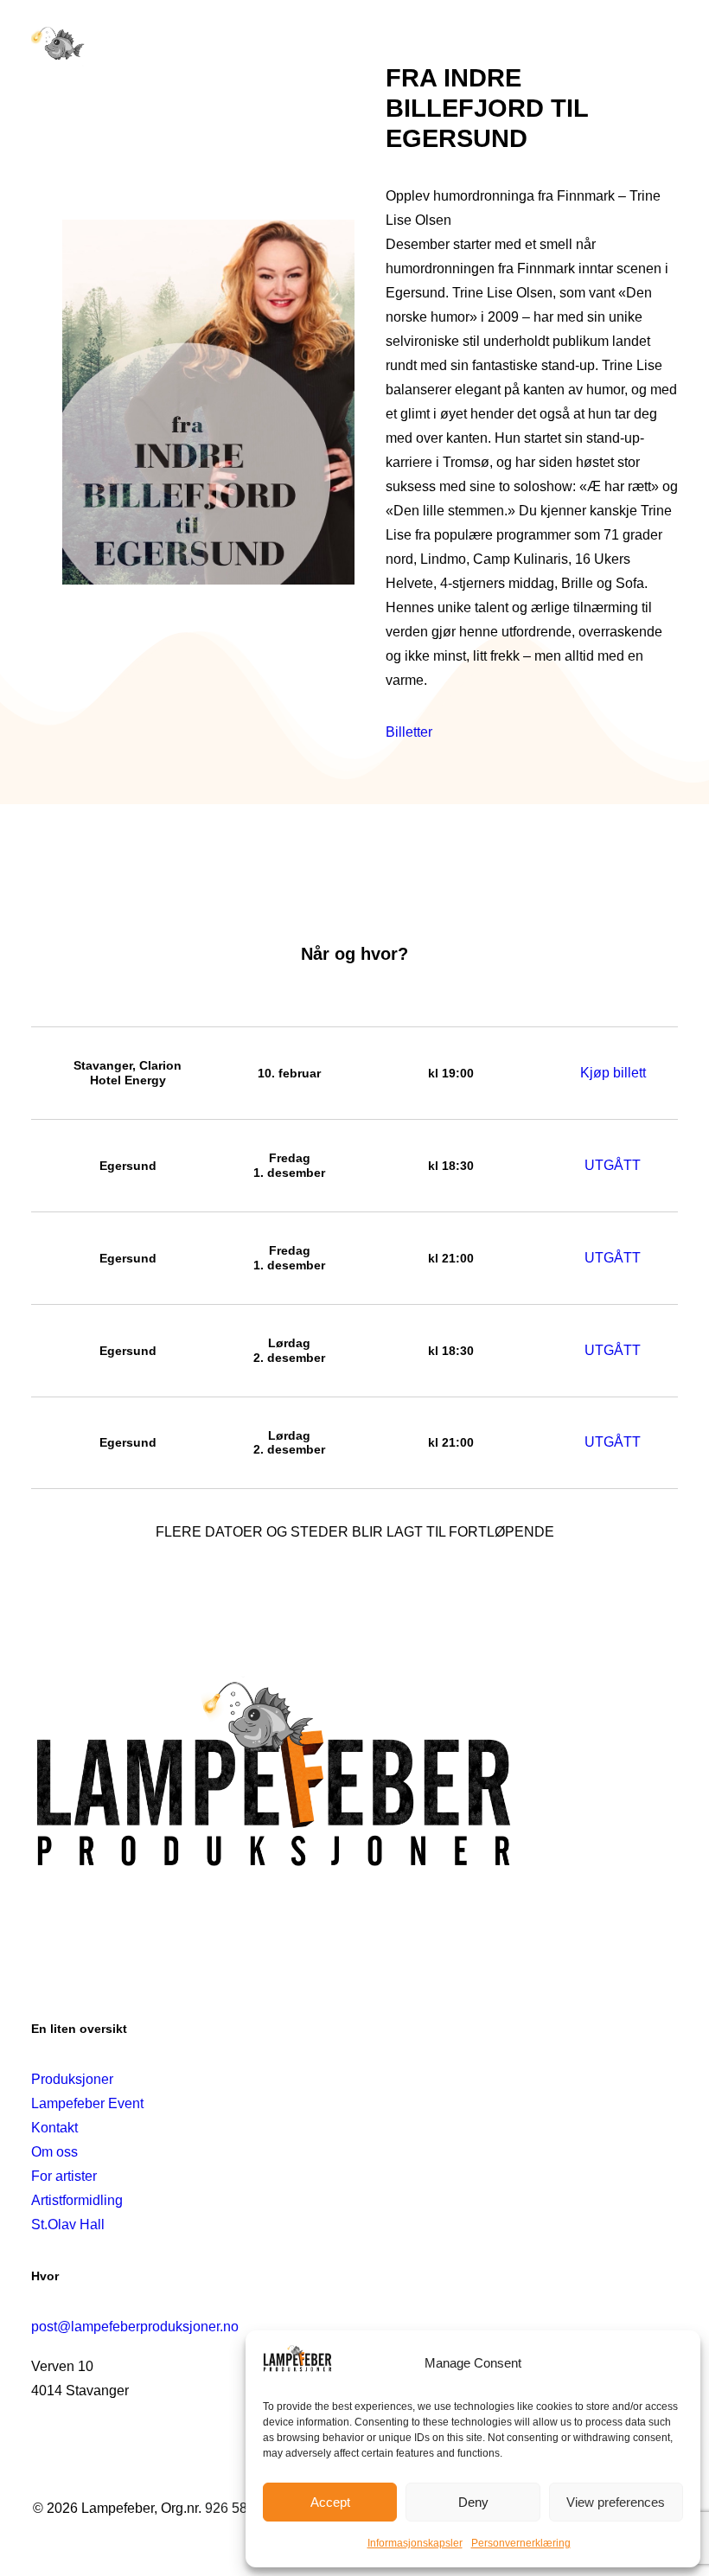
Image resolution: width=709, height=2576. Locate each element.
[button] (669, 45)
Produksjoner (72, 2079)
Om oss (54, 2152)
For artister (64, 2176)
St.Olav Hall (68, 2224)
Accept (330, 2502)
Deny (473, 2502)
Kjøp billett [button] (613, 1073)
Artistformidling (77, 2200)
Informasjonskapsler (415, 2543)
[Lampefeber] (58, 45)
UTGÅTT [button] (613, 1165)
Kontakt (54, 2128)
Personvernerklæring (521, 2543)
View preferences (616, 2502)
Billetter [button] (409, 732)
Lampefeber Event (87, 2103)
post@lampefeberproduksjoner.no (135, 2327)
